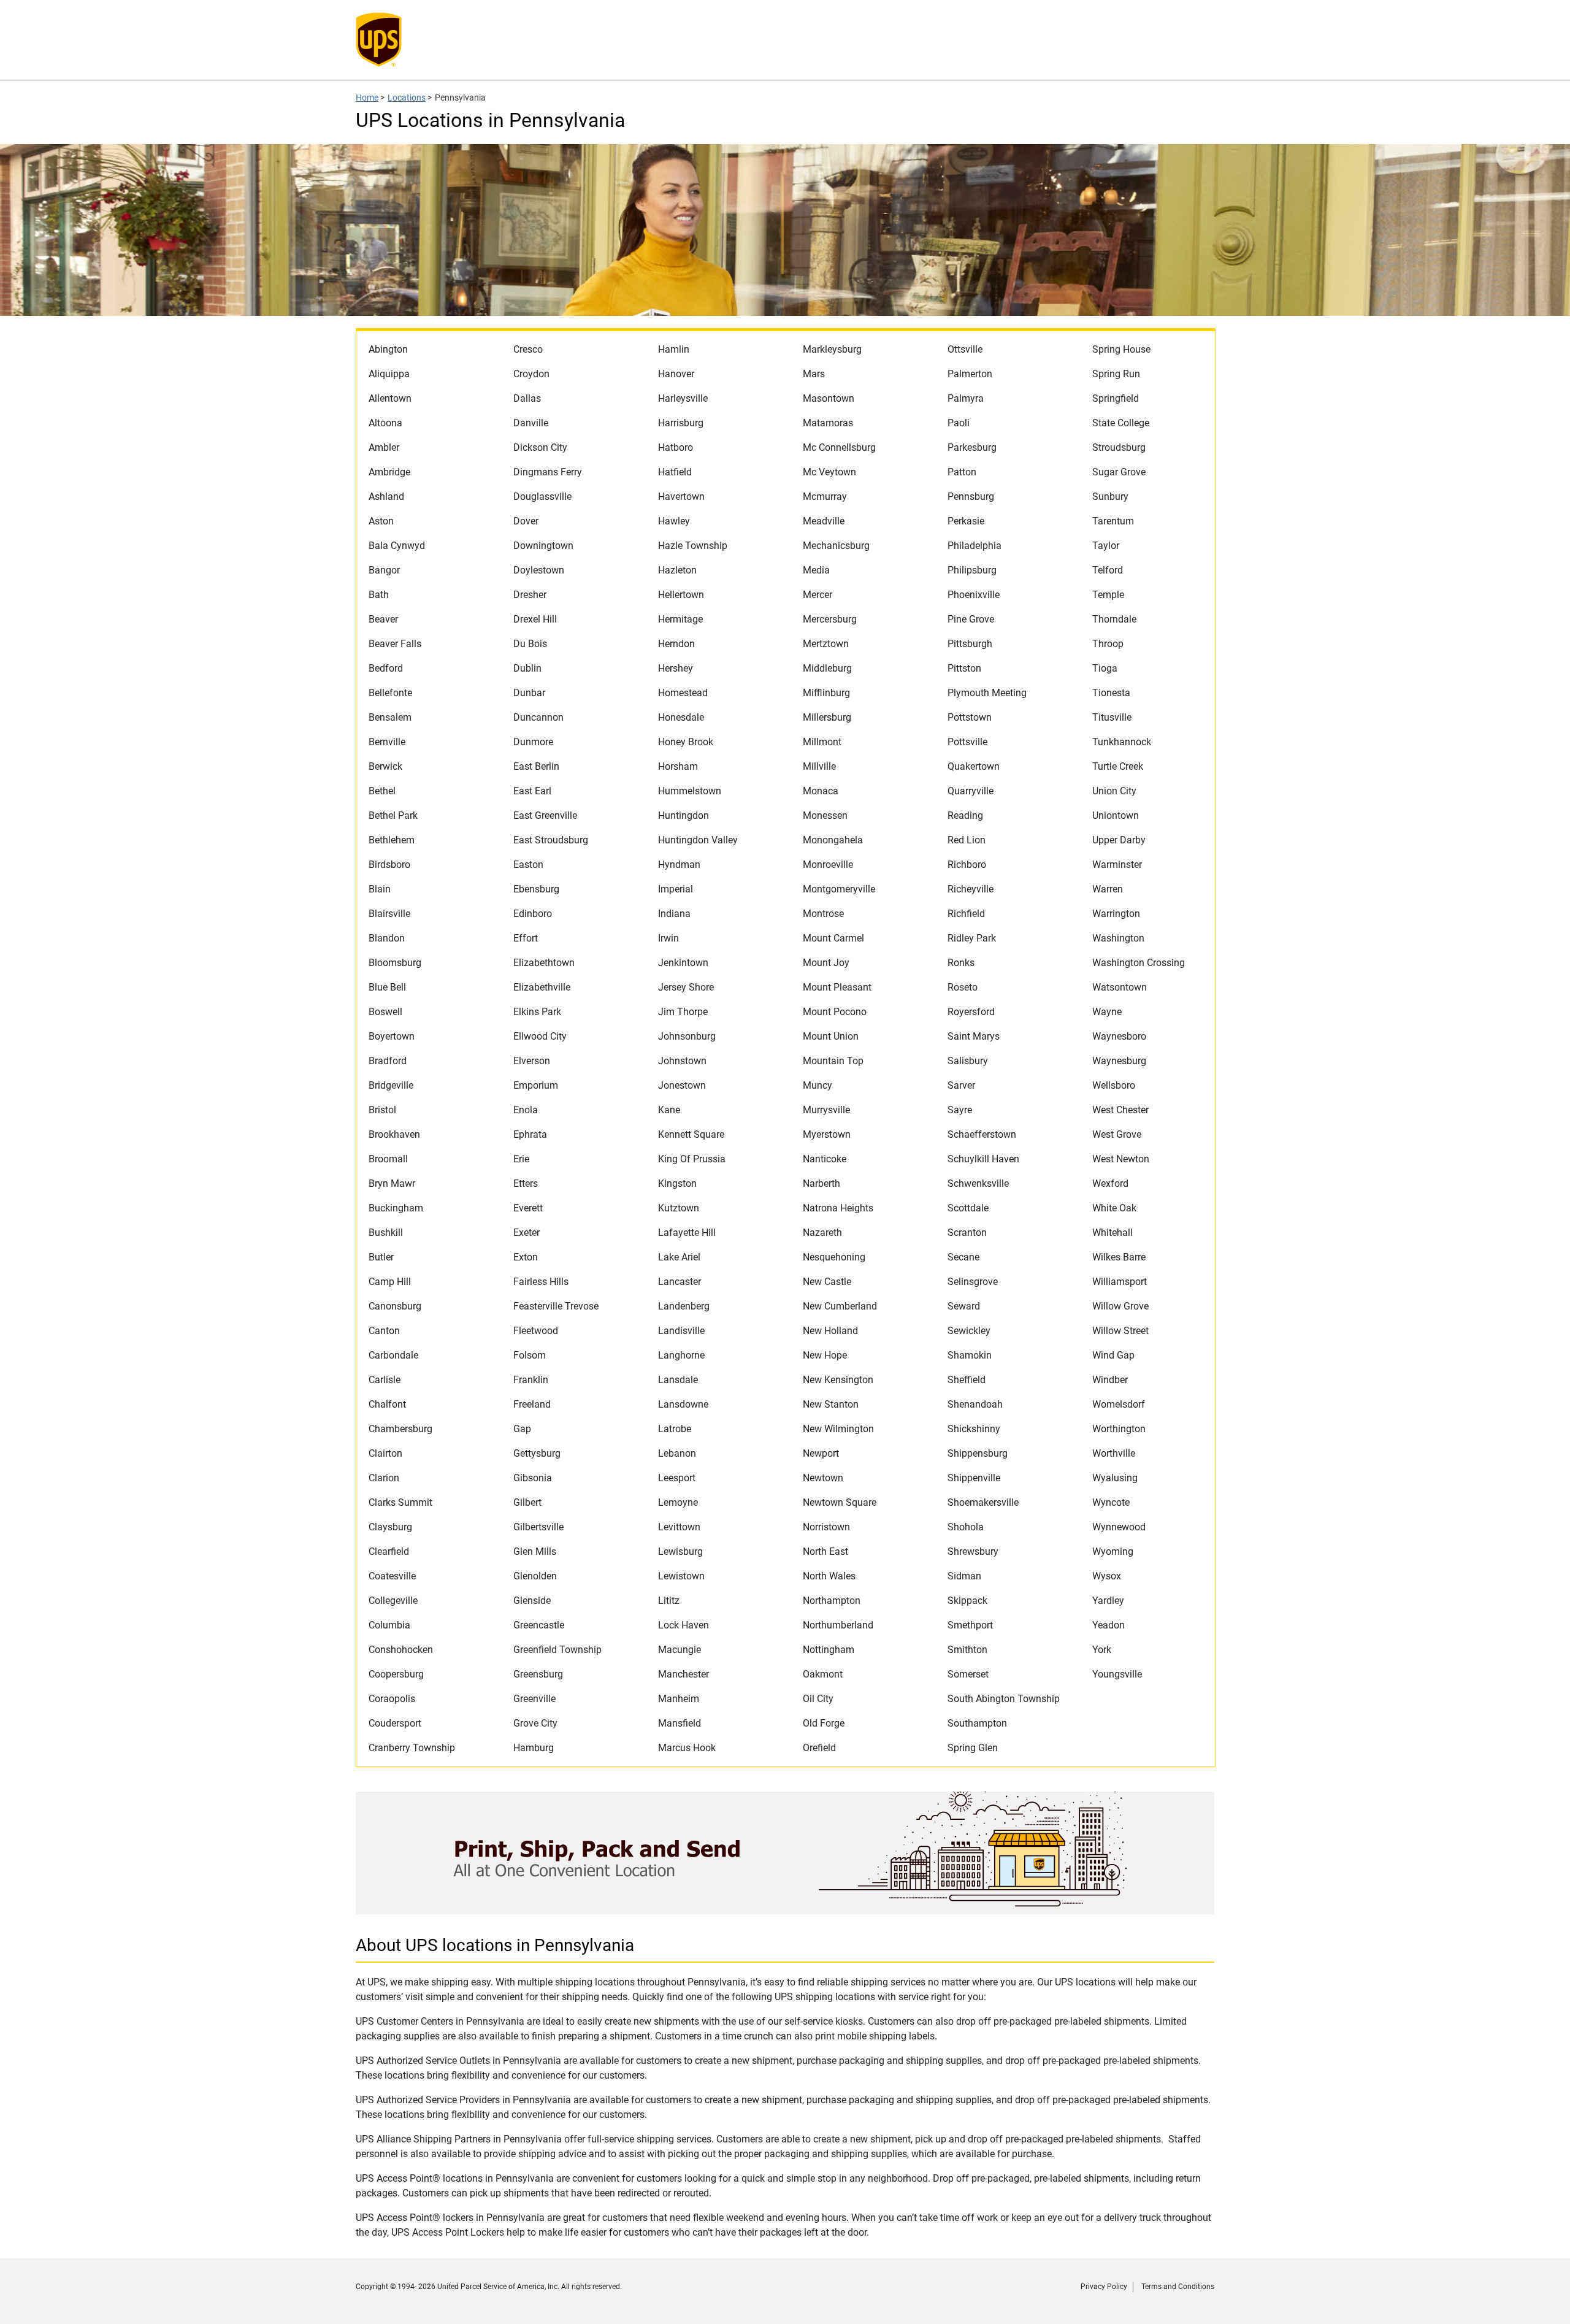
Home (367, 98)
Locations (407, 98)
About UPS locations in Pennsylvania (495, 1945)
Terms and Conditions (1178, 2287)
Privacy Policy (1104, 2287)
